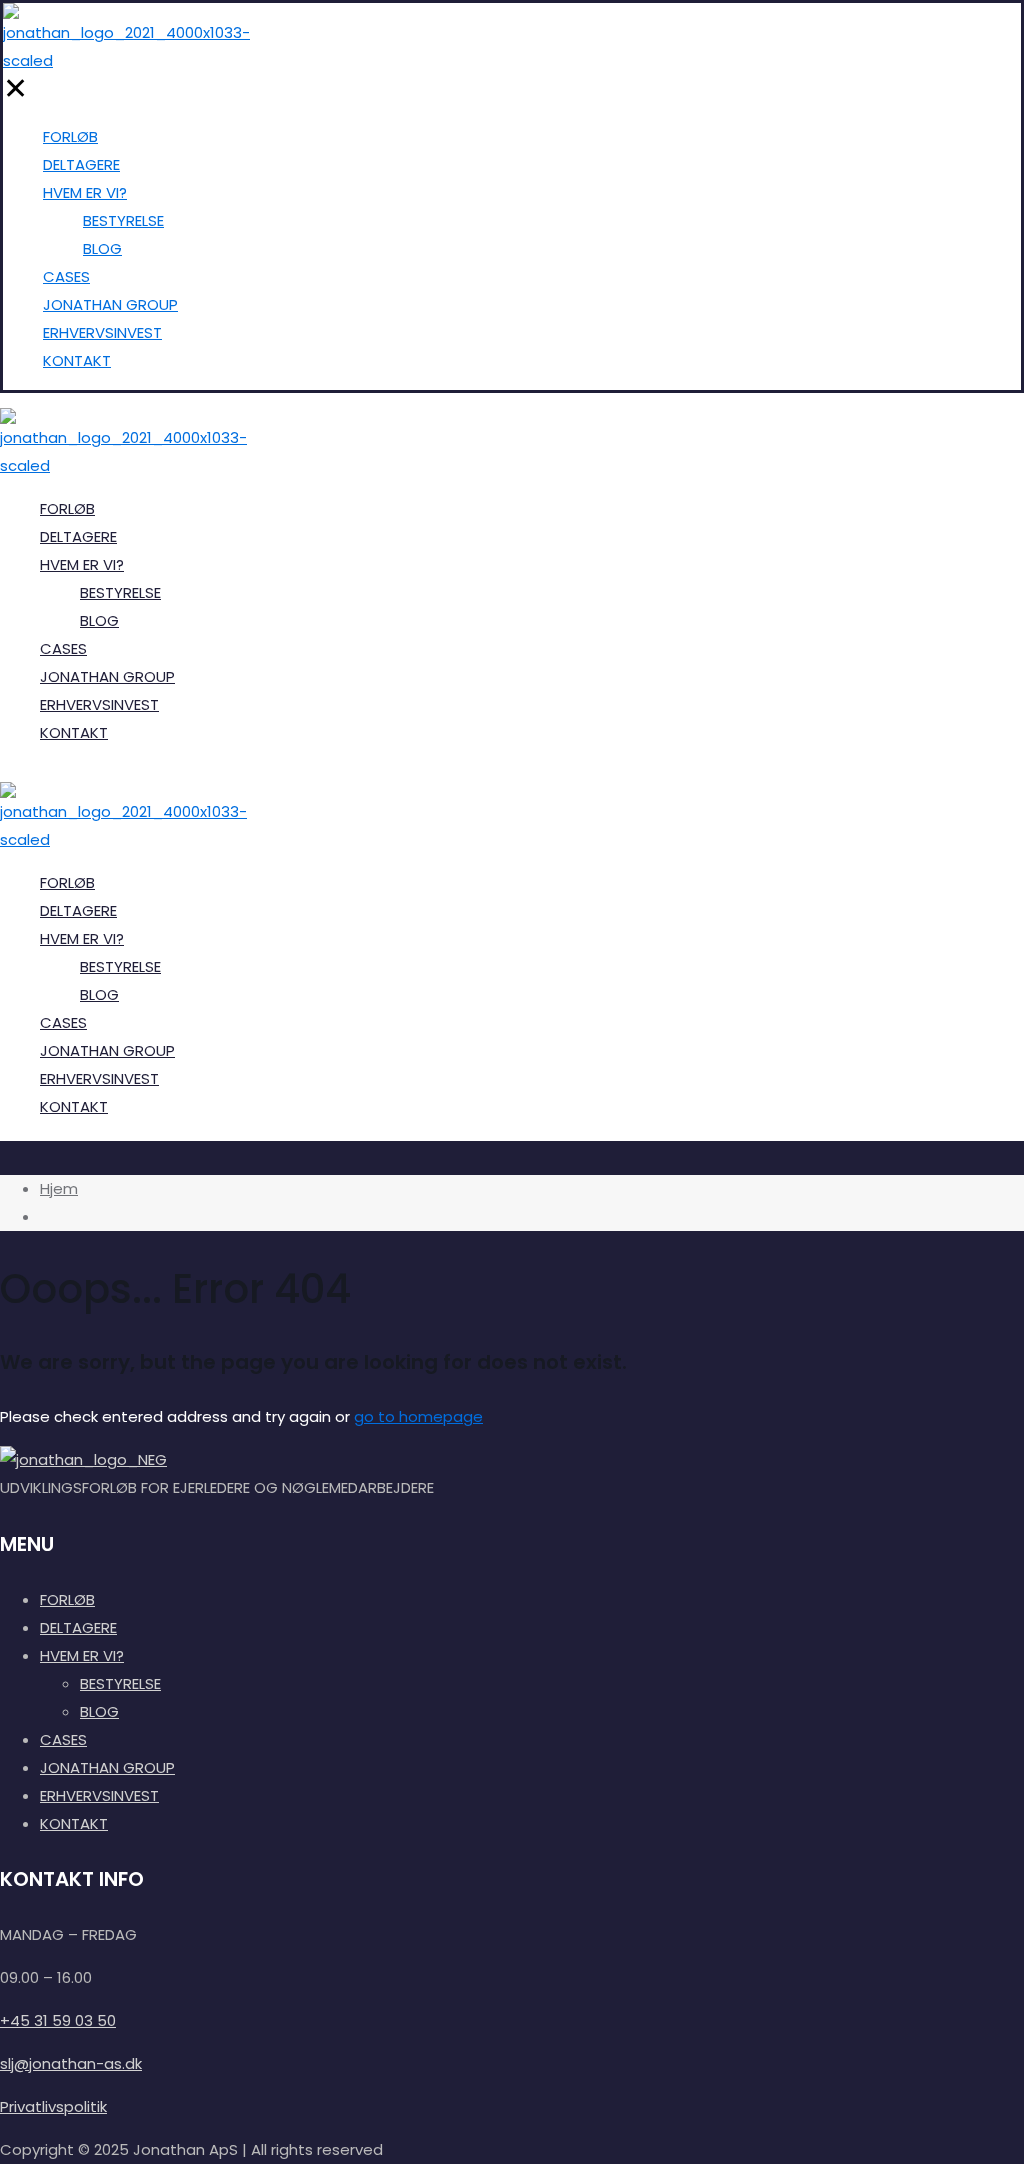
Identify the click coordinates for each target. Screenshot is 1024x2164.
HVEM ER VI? (82, 1655)
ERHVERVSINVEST (99, 1795)
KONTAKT (74, 1823)
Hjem (59, 1188)
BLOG (99, 1711)
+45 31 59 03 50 (58, 2020)
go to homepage (418, 1416)
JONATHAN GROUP (107, 1767)
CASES (63, 1739)
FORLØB (67, 1599)
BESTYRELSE (120, 1683)
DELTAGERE (78, 1627)
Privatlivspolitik (53, 2106)
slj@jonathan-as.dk (71, 2063)
